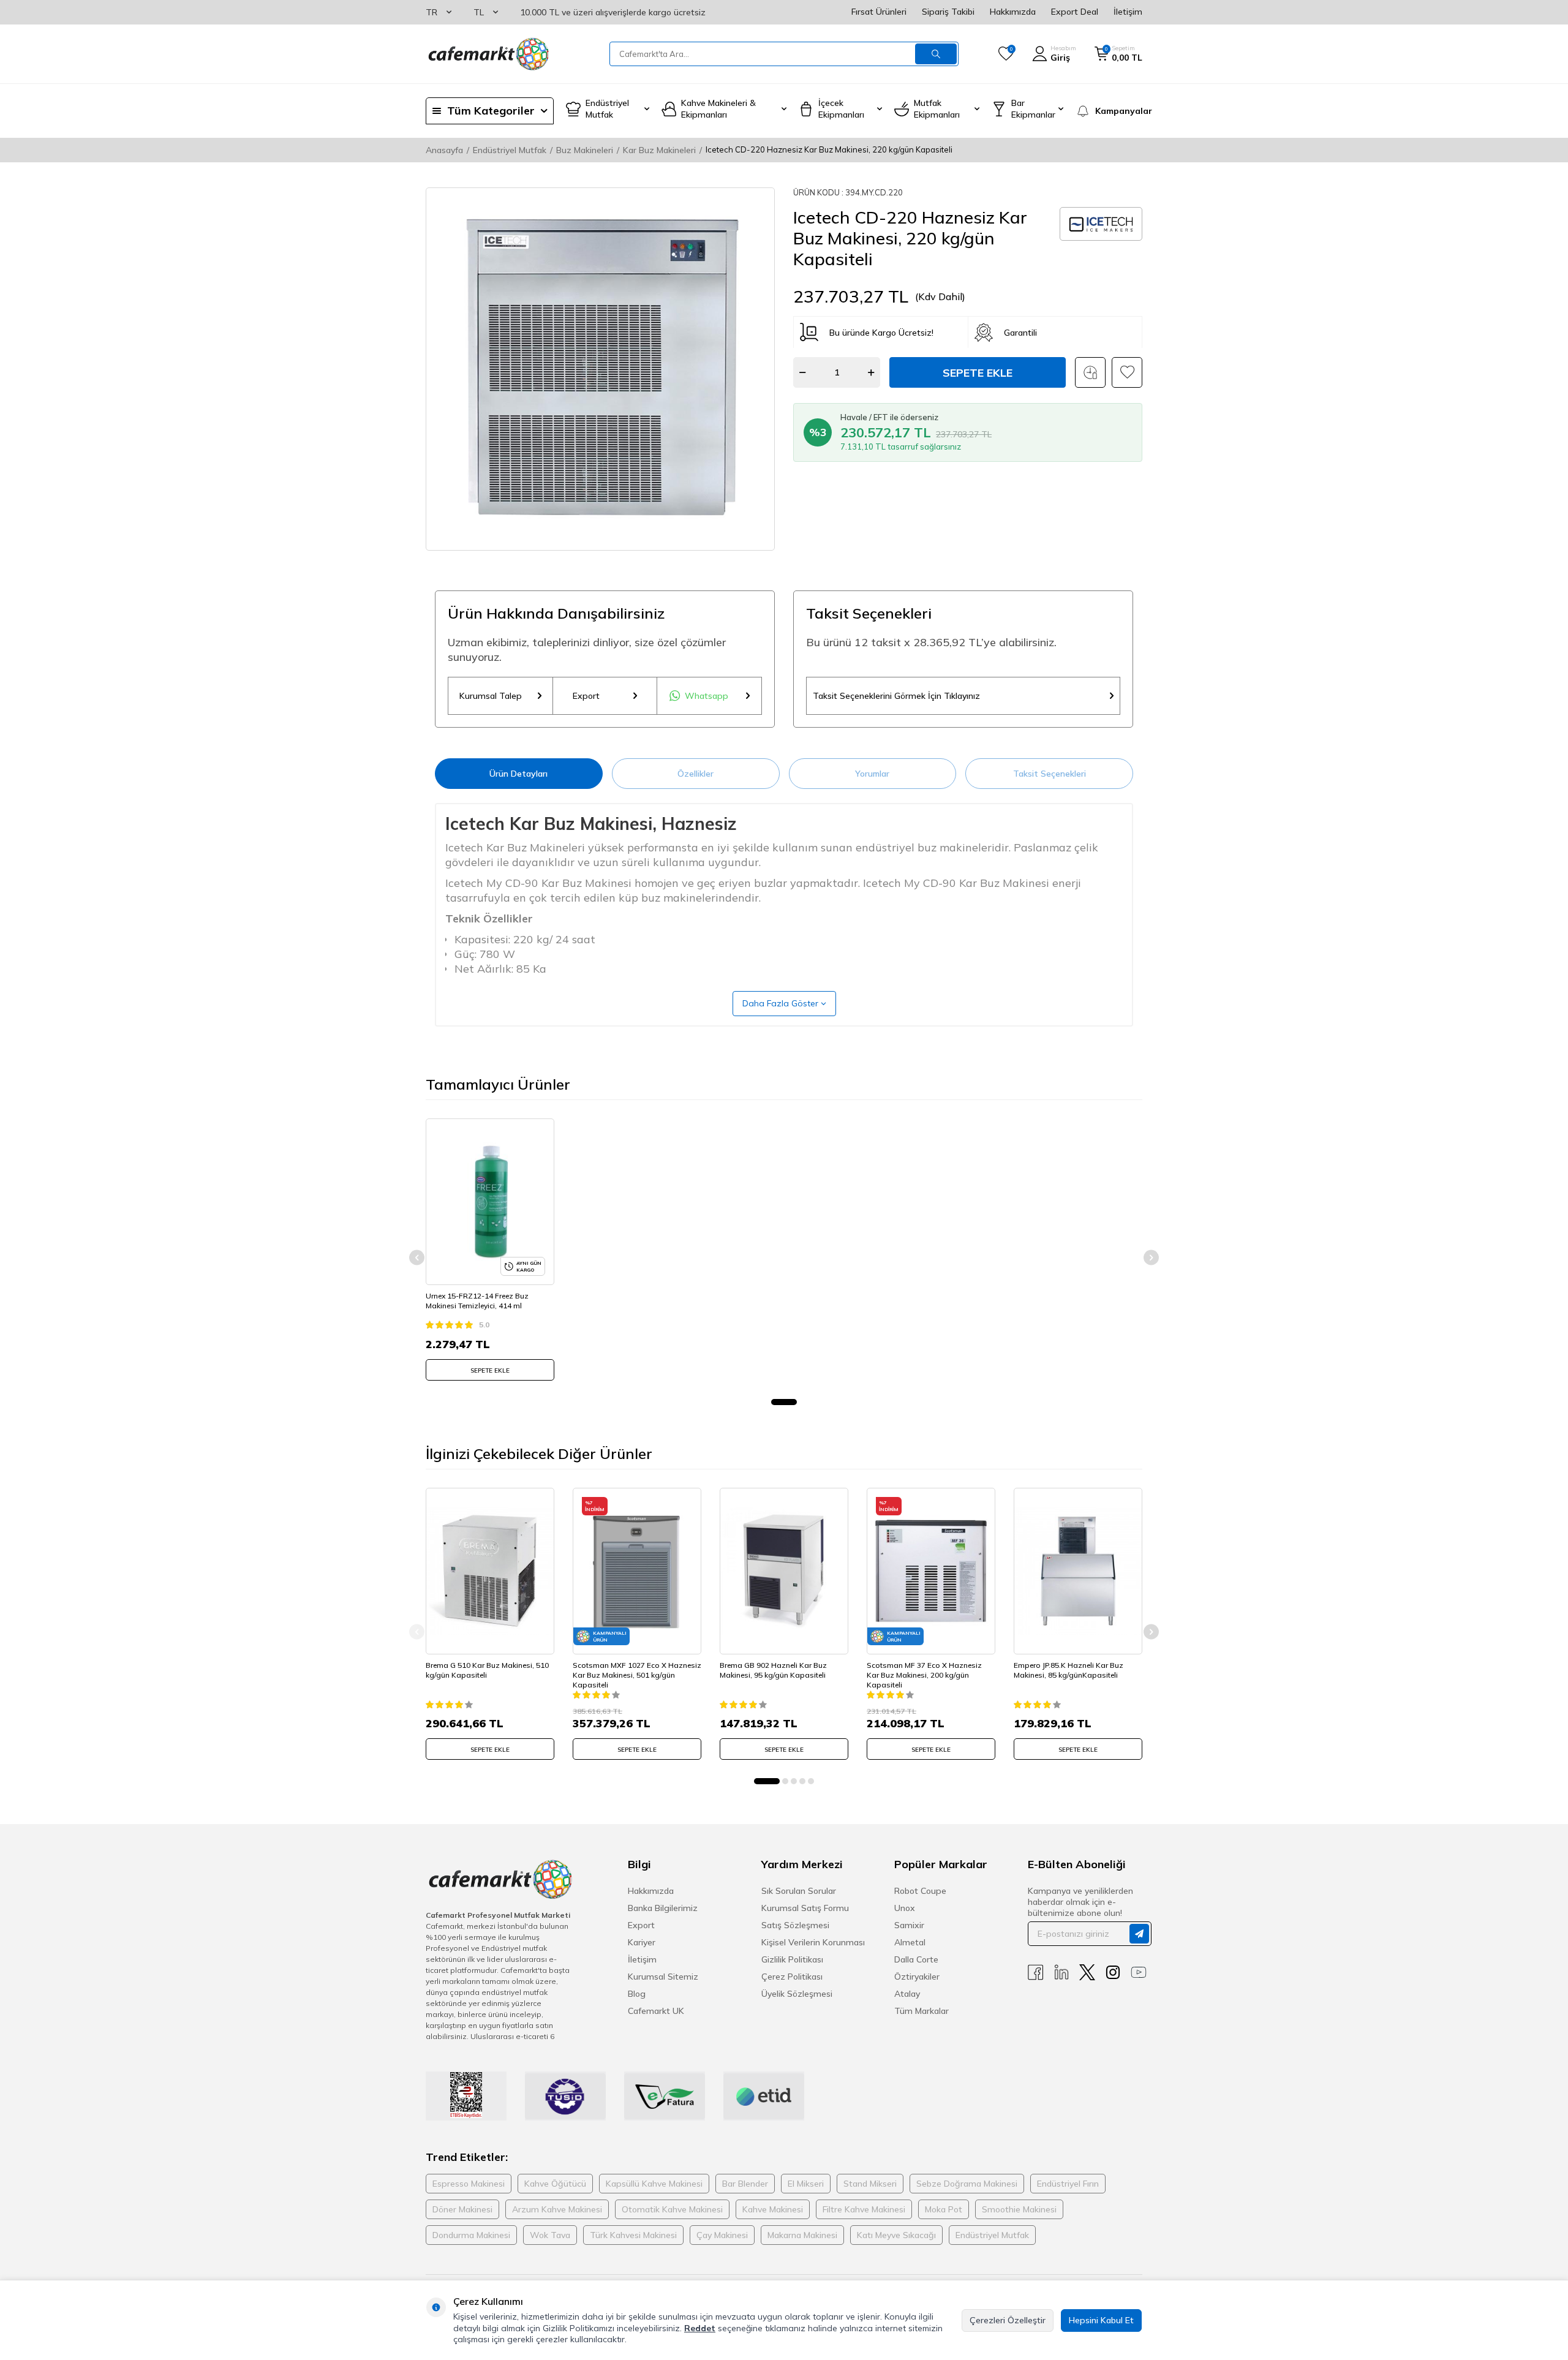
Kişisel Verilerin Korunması (813, 1942)
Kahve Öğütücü (555, 2184)
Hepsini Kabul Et (1101, 2320)
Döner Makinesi (462, 2209)
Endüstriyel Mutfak (510, 150)
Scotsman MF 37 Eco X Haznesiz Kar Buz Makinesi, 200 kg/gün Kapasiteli (924, 1675)
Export (586, 696)
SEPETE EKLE (490, 1370)
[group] (600, 369)
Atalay (907, 1994)
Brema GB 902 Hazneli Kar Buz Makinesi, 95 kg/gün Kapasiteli (773, 1670)
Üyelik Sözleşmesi (797, 1994)
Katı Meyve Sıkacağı (896, 2235)
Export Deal (1075, 12)
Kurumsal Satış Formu (805, 1908)
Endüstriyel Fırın (1068, 2184)
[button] (784, 1402)
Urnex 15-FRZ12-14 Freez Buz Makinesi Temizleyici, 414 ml (477, 1301)
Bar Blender (745, 2184)
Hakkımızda (1013, 12)
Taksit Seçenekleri (1050, 774)
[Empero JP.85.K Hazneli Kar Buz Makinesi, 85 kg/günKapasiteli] (1078, 1571)
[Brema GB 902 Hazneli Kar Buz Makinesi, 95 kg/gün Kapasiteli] (784, 1571)
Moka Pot (944, 2209)
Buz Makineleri (585, 150)
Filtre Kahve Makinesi (864, 2209)
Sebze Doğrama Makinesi (967, 2184)
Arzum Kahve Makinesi (557, 2209)
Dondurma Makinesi (471, 2235)
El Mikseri (806, 2184)
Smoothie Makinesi (1019, 2209)
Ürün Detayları (518, 774)
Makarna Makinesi (802, 2235)
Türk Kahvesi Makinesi (633, 2235)
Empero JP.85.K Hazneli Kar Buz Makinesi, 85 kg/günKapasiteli (1069, 1670)
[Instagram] (1113, 1973)
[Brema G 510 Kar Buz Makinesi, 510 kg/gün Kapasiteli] (490, 1571)
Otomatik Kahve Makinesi (672, 2209)
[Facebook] (1036, 1973)
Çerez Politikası (792, 1977)
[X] (1087, 1973)
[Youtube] (1139, 1973)
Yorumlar (872, 774)
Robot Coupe (920, 1891)
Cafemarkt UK (656, 2011)
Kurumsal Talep (491, 696)
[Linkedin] (1061, 1973)
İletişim (1128, 12)
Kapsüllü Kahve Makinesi (654, 2184)
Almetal (910, 1942)
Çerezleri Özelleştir (1008, 2320)
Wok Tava (550, 2235)
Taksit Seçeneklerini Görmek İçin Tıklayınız (896, 696)
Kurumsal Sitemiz (663, 1977)
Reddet (700, 2328)
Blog (637, 1994)
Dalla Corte (916, 1959)
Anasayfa (444, 150)
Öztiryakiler (917, 1977)
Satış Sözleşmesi (795, 1925)
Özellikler (695, 774)
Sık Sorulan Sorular (799, 1891)
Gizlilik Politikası (792, 1959)
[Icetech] (1101, 224)
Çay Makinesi (722, 2235)
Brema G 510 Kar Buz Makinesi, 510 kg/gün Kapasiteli (487, 1670)
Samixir (909, 1925)
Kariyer (642, 1942)
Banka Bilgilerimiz (663, 1908)
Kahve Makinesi (773, 2209)
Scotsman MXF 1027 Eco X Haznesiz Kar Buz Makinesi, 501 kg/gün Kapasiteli (637, 1675)
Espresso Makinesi (469, 2184)
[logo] (488, 54)
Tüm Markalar (922, 2011)
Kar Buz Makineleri (659, 150)
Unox (905, 1908)
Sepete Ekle (978, 373)
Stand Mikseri (870, 2184)
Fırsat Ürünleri (879, 12)
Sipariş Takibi (948, 12)
